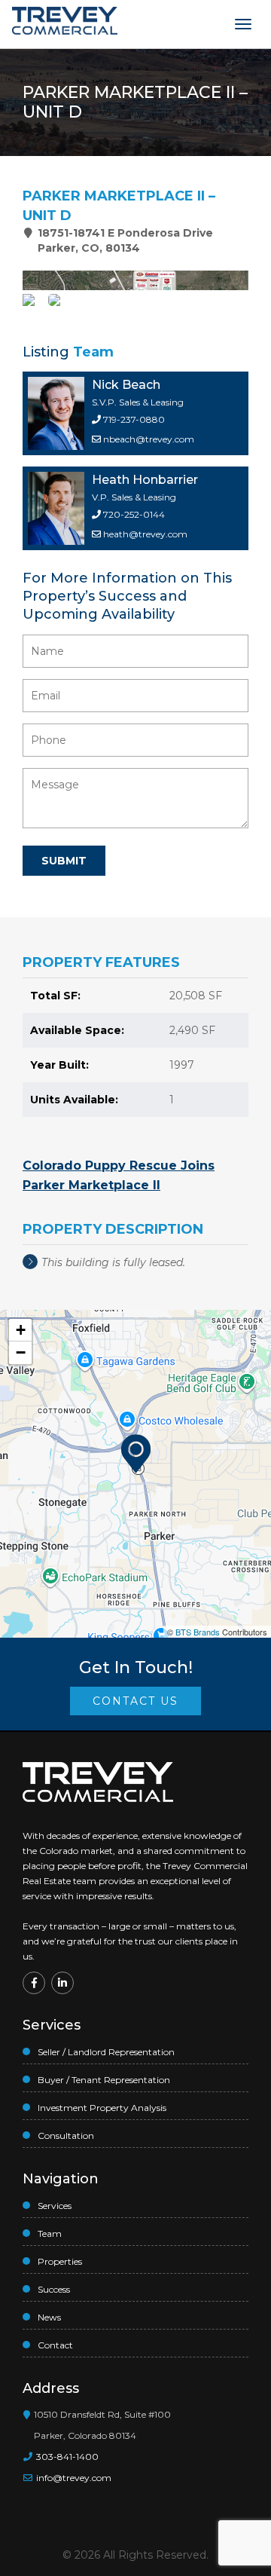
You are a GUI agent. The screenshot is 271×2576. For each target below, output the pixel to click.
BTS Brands (198, 1632)
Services (55, 2206)
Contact (55, 2345)
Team (50, 2233)
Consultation (66, 2135)
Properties (60, 2261)
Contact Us (135, 1701)
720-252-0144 (133, 514)
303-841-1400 (66, 2457)
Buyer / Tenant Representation (104, 2080)
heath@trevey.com (145, 534)
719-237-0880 (133, 419)
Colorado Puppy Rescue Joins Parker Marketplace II (119, 1175)
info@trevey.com (74, 2478)
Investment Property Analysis (102, 2108)
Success (54, 2289)
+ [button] (21, 1330)
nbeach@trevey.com (149, 439)
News (49, 2317)
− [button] (21, 1352)
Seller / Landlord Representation (106, 2052)
